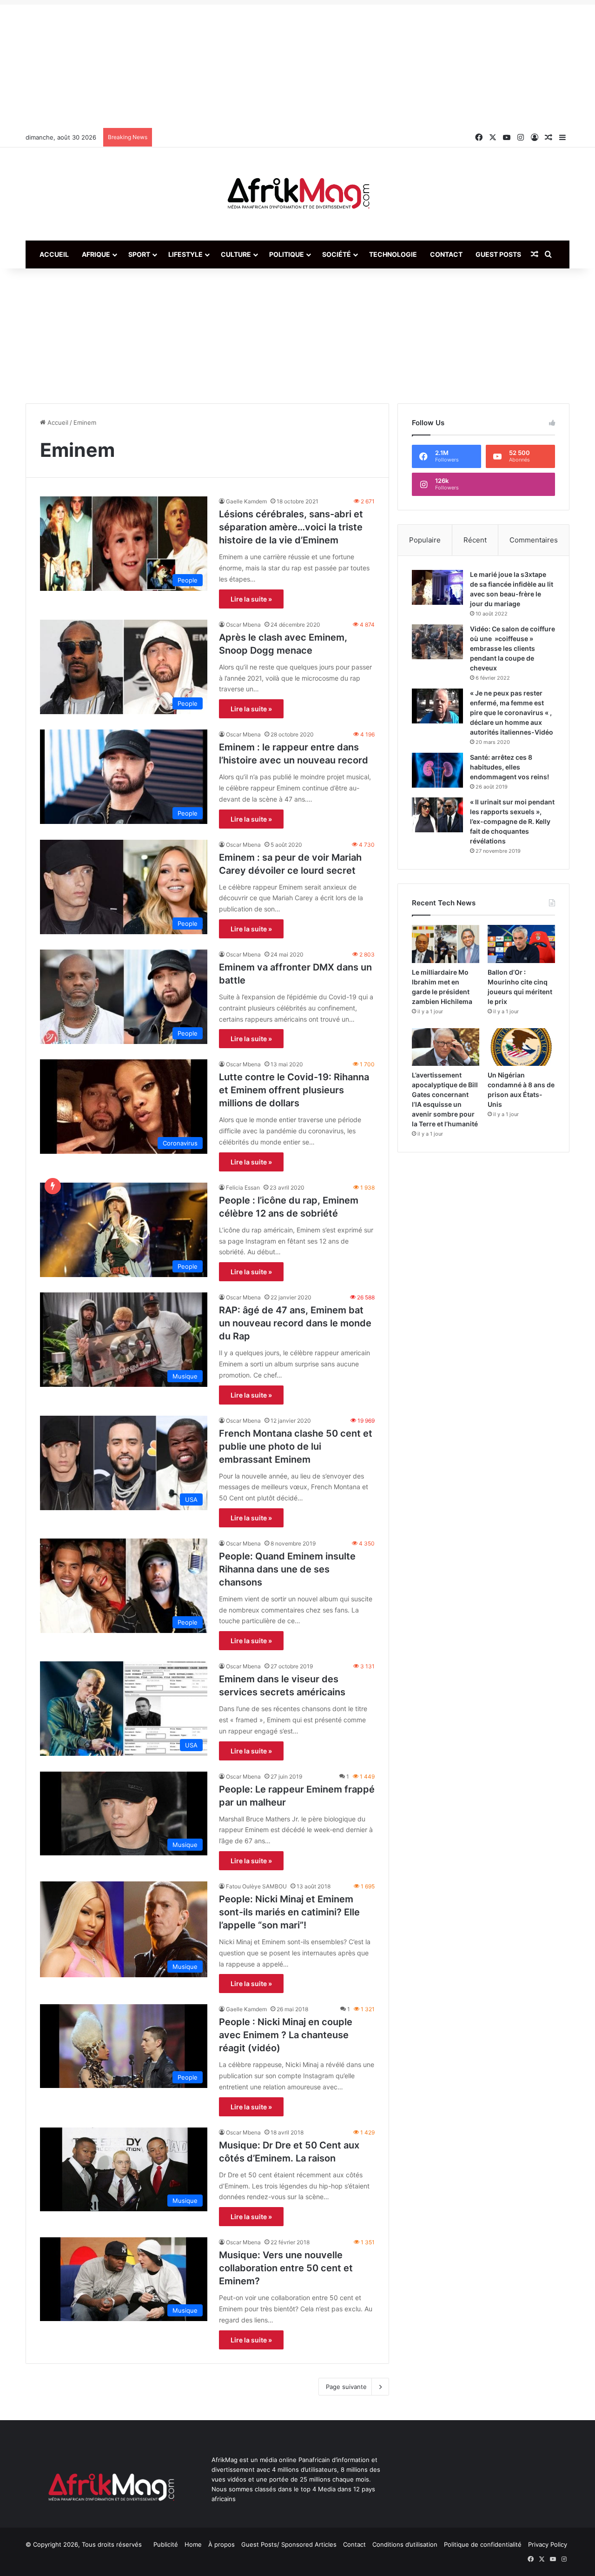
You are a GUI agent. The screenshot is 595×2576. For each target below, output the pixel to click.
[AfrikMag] (297, 194)
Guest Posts (498, 254)
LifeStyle (185, 254)
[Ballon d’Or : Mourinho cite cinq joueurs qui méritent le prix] (521, 944)
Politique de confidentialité (483, 2544)
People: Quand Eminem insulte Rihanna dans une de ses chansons (287, 1569)
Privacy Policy (548, 2544)
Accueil (54, 254)
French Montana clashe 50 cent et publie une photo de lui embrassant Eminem (296, 1446)
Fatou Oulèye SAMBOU (256, 1886)
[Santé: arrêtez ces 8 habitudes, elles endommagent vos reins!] (437, 770)
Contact (446, 254)
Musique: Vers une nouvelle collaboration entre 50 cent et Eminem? (286, 2268)
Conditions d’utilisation (405, 2544)
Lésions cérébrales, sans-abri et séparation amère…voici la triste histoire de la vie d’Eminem (291, 527)
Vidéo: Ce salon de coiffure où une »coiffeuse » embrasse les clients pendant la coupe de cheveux (512, 648)
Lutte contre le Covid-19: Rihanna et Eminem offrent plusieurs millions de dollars (294, 1090)
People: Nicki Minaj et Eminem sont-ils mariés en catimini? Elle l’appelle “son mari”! (289, 1912)
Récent (475, 540)
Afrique (96, 254)
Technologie (393, 254)
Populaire (425, 540)
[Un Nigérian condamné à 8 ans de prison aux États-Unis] (521, 1047)
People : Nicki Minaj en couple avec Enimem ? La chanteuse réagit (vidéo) (286, 2035)
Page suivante (346, 2387)
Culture (236, 254)
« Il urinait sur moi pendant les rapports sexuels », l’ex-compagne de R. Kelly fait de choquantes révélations (512, 821)
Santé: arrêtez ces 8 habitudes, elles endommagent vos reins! (509, 767)
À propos (221, 2544)
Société (337, 254)
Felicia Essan (243, 1188)
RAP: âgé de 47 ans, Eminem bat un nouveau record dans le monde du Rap (295, 1323)
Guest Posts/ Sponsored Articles (289, 2544)
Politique (287, 254)
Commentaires (534, 540)
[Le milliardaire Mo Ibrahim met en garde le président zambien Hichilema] (446, 944)
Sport (139, 254)
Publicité (166, 2544)
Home (193, 2544)
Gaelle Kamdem (246, 501)
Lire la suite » (251, 599)
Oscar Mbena (243, 625)
